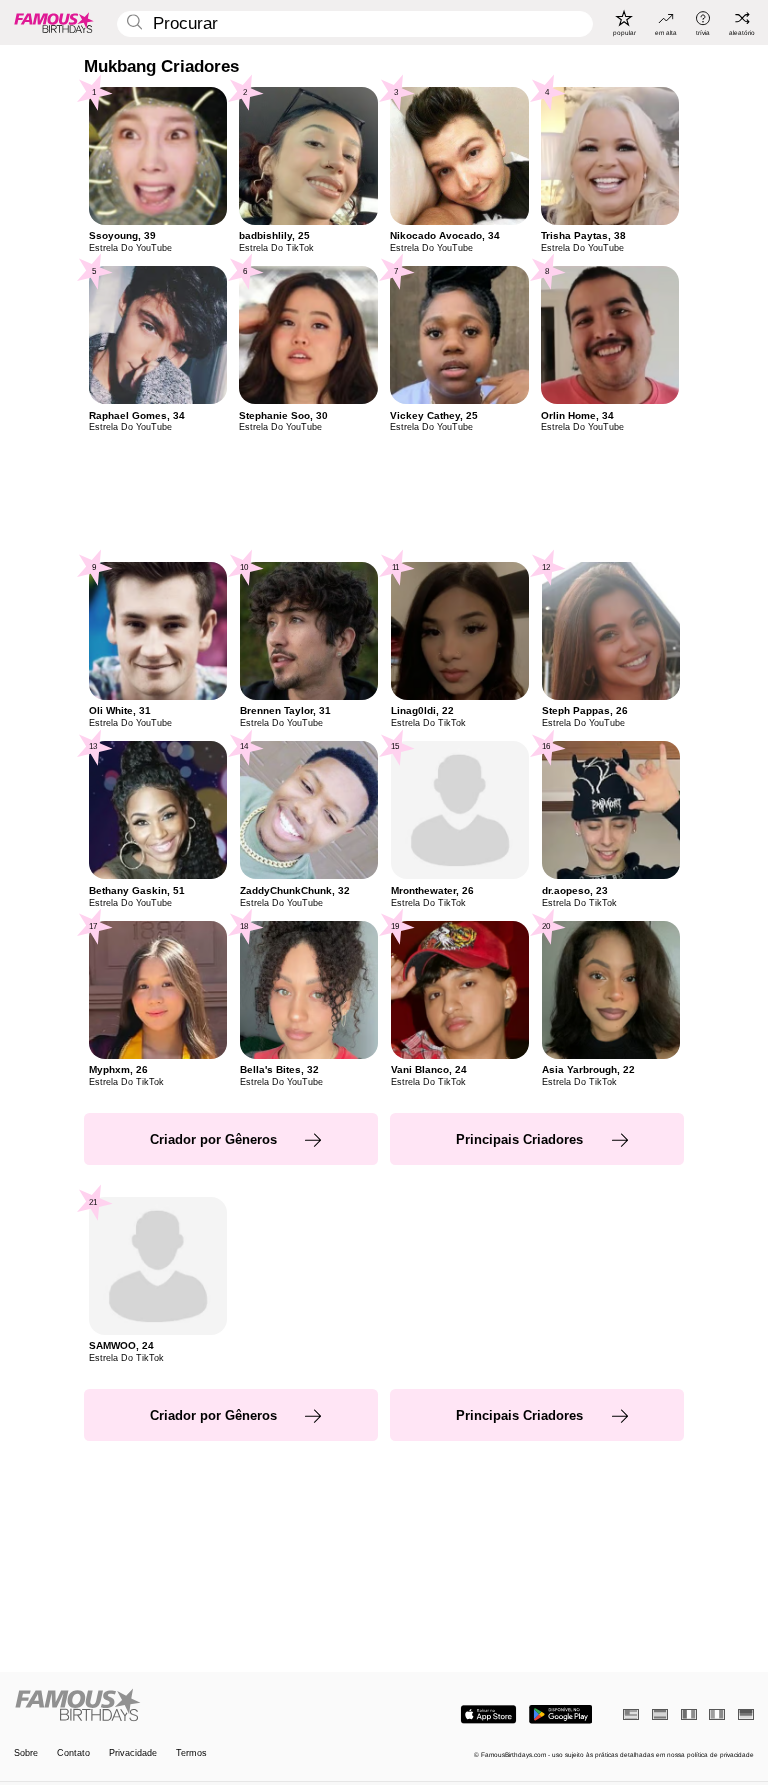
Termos (191, 1753)
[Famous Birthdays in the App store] (488, 1714)
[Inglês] (631, 1714)
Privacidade (133, 1753)
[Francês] (689, 1714)
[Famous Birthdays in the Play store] (560, 1714)
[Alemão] (746, 1714)
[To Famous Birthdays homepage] (54, 22)
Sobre (26, 1753)
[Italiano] (717, 1714)
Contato (73, 1753)
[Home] (196, 1706)
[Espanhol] (660, 1714)
